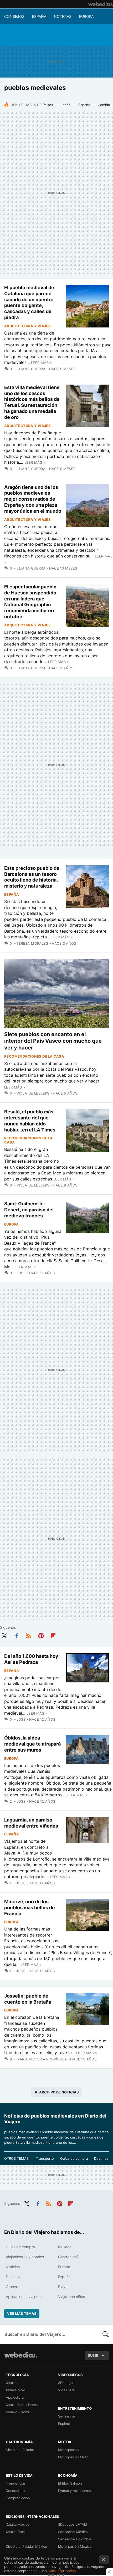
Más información (62, 2571)
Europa (86, 16)
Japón (66, 105)
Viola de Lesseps (33, 1093)
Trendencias (16, 2483)
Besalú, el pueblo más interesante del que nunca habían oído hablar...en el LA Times (30, 1121)
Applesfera (15, 2397)
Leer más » (41, 363)
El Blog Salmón (70, 2483)
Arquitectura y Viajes (27, 326)
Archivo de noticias (59, 2092)
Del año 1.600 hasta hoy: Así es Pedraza (32, 1659)
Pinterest (41, 1635)
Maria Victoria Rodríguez (42, 2059)
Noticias (63, 16)
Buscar (106, 2334)
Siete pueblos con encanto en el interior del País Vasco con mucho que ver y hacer (53, 1041)
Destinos (101, 2158)
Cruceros (14, 2287)
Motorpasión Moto (73, 2457)
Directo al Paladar (20, 2450)
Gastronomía (69, 2257)
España (39, 16)
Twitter (4, 1635)
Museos (65, 2247)
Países (48, 105)
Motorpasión (68, 2450)
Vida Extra (66, 2390)
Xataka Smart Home (22, 2405)
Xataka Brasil (16, 2532)
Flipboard (53, 1635)
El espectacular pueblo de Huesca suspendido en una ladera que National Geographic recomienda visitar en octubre (30, 602)
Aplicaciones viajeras (24, 2297)
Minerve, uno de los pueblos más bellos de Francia (30, 1908)
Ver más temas (22, 2314)
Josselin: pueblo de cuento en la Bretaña (28, 1999)
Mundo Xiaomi (17, 2412)
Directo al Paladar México (26, 2546)
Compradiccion (18, 2498)
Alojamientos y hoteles (25, 2257)
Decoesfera (15, 2491)
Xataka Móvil (16, 2390)
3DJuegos (66, 2383)
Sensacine (66, 2416)
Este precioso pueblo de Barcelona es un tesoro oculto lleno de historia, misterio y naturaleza (32, 877)
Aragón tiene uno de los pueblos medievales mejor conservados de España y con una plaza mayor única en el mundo (33, 499)
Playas (64, 2287)
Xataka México (18, 2524)
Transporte (45, 2158)
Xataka (11, 2383)
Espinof (64, 2424)
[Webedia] (101, 4)
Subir (93, 2355)
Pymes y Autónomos (75, 2491)
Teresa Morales (32, 943)
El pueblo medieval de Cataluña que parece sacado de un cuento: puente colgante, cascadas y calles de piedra (29, 302)
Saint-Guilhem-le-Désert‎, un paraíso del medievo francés (29, 1210)
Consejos (14, 16)
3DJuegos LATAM (73, 2524)
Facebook (17, 1635)
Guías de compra (74, 2158)
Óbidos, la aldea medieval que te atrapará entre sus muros (32, 1744)
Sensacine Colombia (75, 2539)
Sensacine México (73, 2532)
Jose (21, 1273)
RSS (29, 1635)
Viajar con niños (71, 2297)
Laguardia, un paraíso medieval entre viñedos (31, 1823)
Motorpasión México (75, 2546)
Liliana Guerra (31, 369)
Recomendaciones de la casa (34, 1056)
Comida (104, 105)
